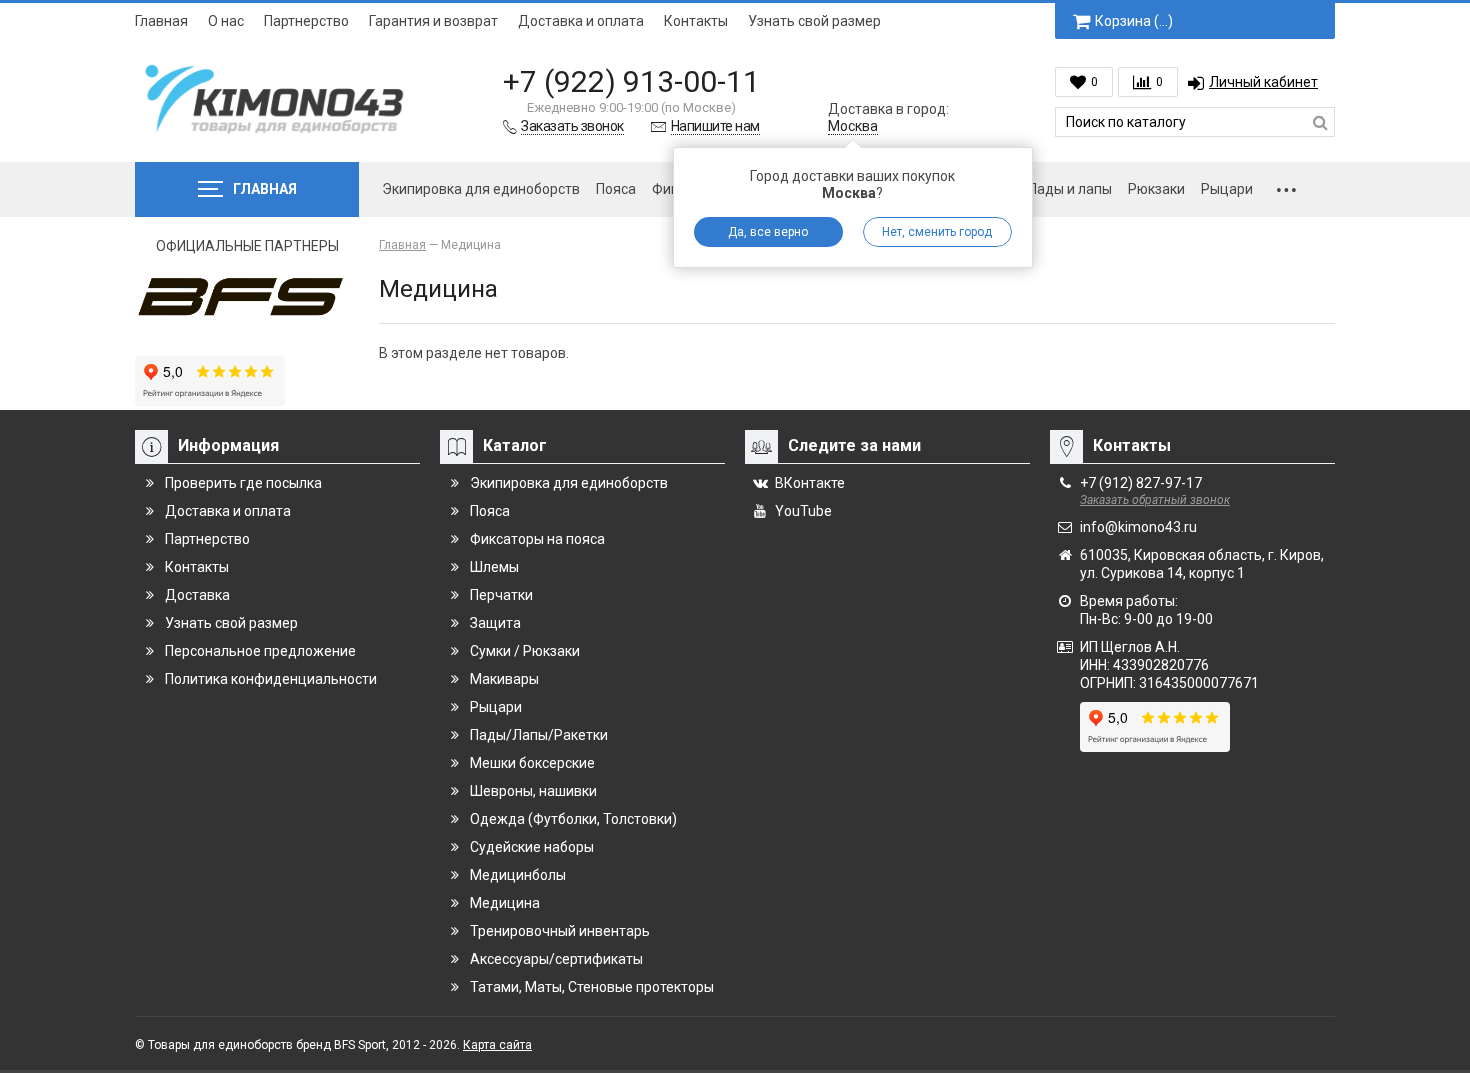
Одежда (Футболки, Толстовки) (573, 819)
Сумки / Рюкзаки (525, 651)
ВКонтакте (810, 483)
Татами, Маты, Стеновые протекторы (592, 987)
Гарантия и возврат (433, 21)
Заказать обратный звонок (1155, 500)
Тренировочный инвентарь (560, 931)
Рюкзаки (1156, 189)
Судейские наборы (532, 847)
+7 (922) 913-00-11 (631, 81)
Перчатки (501, 595)
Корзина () (1134, 21)
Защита (495, 623)
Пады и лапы (1070, 189)
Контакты (696, 21)
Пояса (616, 189)
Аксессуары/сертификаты (556, 959)
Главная (161, 21)
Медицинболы (518, 875)
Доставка (197, 595)
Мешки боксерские (532, 763)
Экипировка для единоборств (481, 189)
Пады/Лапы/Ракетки (539, 735)
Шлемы (494, 567)
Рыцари (1227, 189)
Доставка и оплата (581, 21)
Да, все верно (768, 232)
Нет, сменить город (937, 232)
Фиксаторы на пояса (537, 539)
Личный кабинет (1263, 82)
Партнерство (306, 21)
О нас (226, 21)
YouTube (803, 511)
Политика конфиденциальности (271, 679)
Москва (853, 126)
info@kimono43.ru (1138, 527)
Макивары (504, 679)
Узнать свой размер (814, 21)
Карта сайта (497, 1045)
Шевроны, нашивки (533, 791)
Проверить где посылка (243, 483)
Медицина (505, 903)
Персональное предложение (260, 651)
